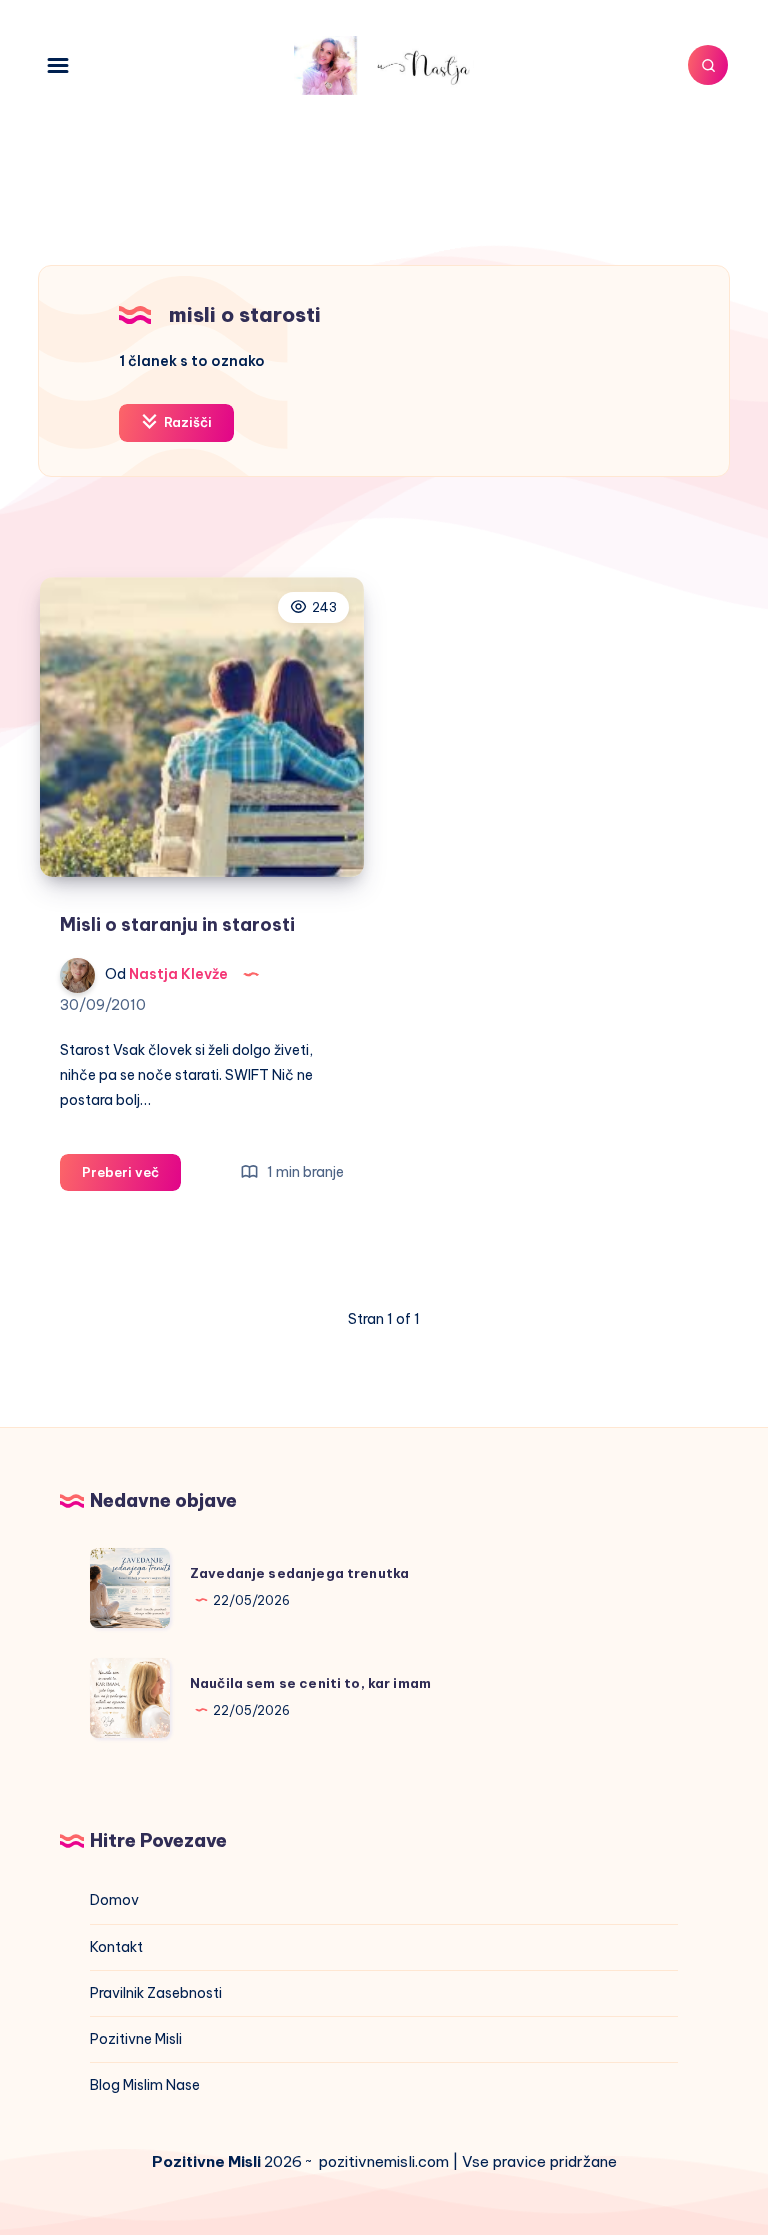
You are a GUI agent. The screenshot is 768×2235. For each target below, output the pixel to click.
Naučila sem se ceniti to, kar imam (310, 1683)
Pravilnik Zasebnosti (156, 1993)
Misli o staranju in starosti (177, 924)
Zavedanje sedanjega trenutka (299, 1573)
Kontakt (116, 1947)
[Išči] (708, 65)
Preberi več (131, 1177)
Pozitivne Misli (136, 2039)
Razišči (186, 422)
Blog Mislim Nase (145, 2085)
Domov (114, 1900)
